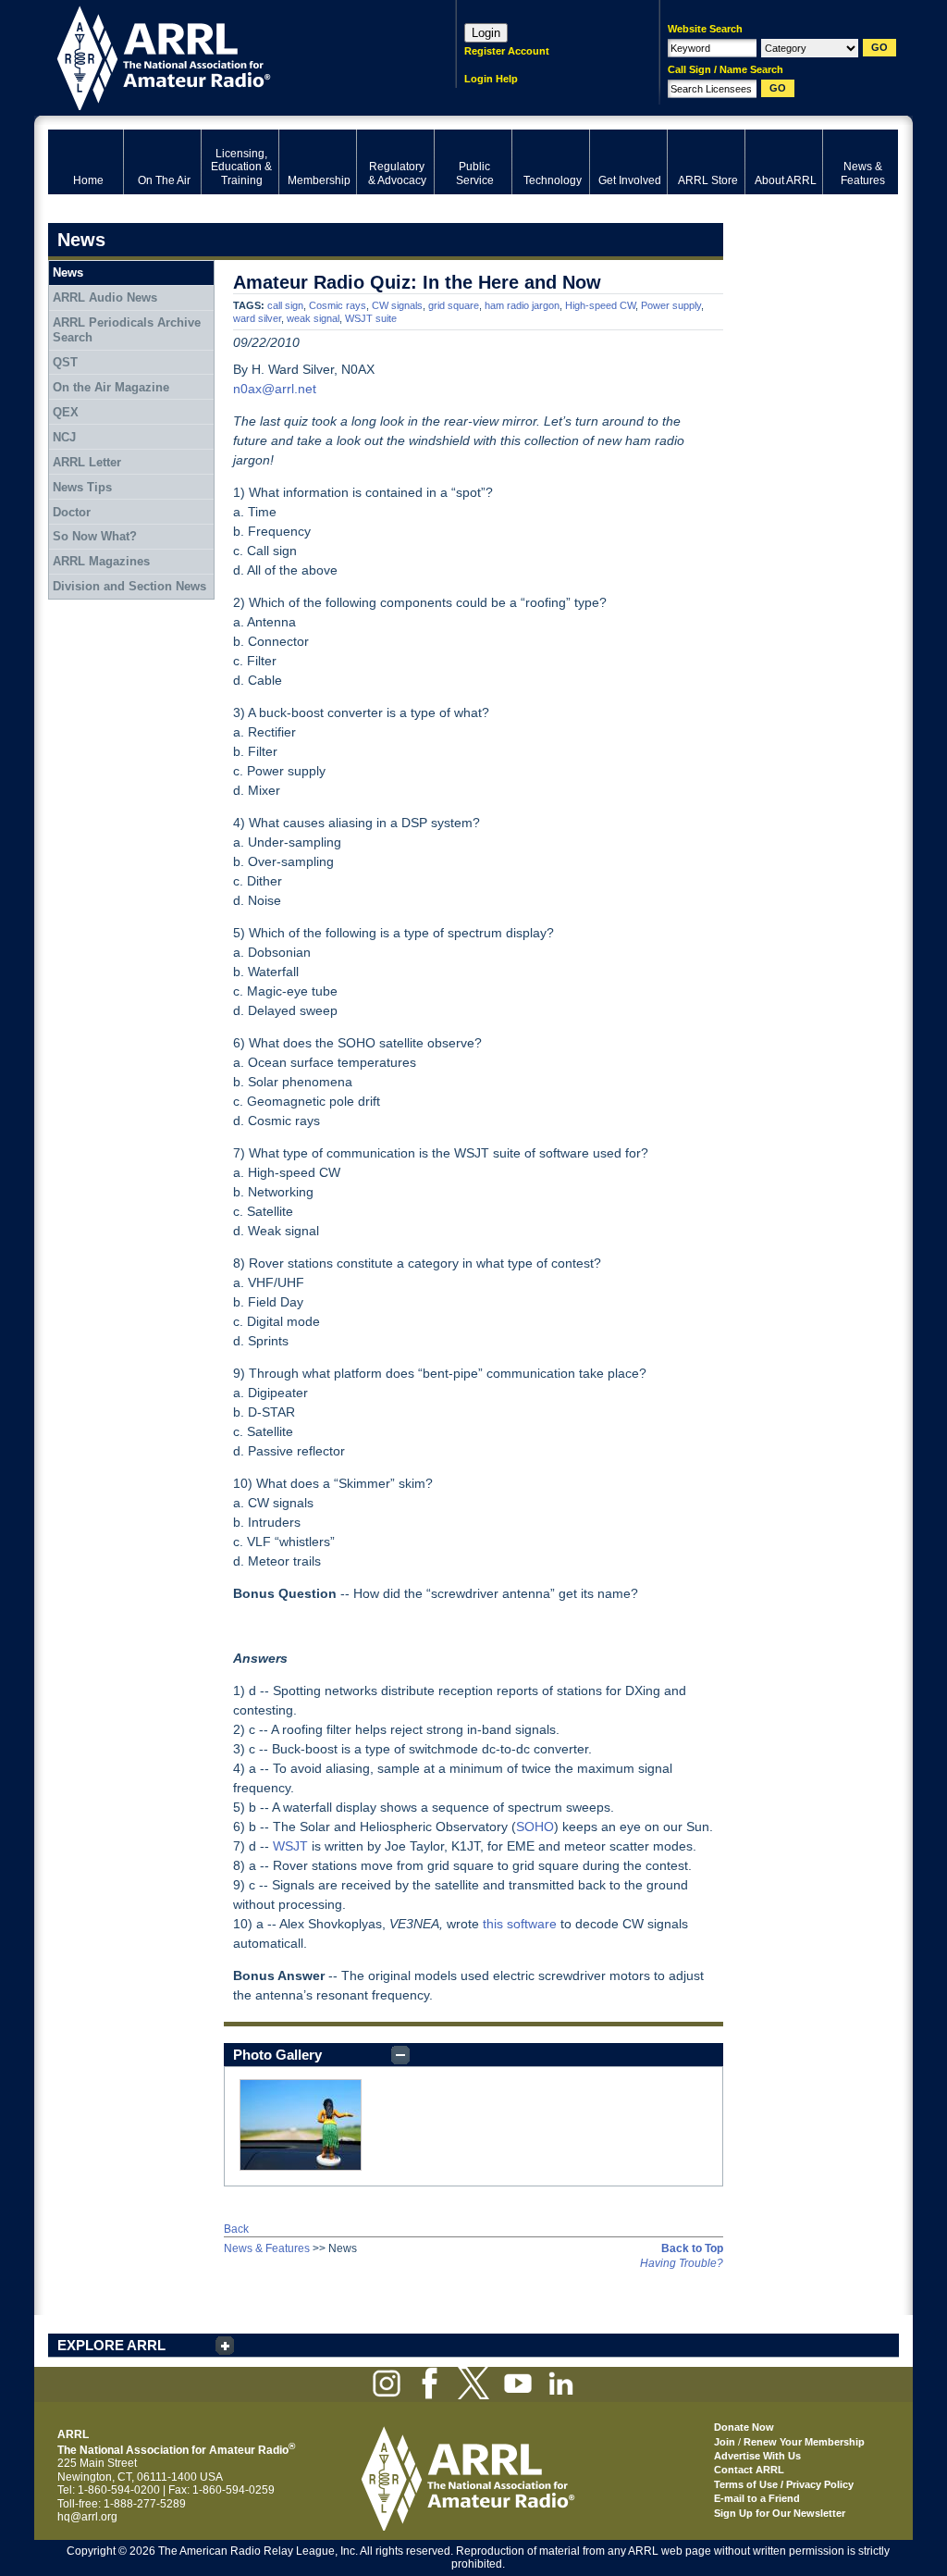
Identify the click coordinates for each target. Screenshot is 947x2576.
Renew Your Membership (804, 2442)
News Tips (82, 487)
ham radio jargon (522, 305)
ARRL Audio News (105, 297)
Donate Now (744, 2427)
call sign (285, 305)
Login (486, 33)
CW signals (397, 305)
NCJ (64, 437)
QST (65, 362)
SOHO (535, 1827)
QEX (66, 412)
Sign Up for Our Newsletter (780, 2513)
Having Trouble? (682, 2263)
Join (725, 2442)
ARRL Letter (87, 462)
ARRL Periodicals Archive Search (127, 330)
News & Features (267, 2248)
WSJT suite (371, 318)
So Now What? (95, 536)
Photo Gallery (277, 2055)
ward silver (257, 318)
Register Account (507, 51)
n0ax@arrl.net (275, 389)
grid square (454, 305)
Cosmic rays (338, 305)
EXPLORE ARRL (111, 2345)
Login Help (491, 79)
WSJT (290, 1846)
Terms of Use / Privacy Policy (784, 2484)
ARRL (228, 56)
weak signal (313, 318)
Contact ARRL (749, 2470)
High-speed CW (600, 305)
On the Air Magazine (111, 387)
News (68, 272)
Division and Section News (129, 586)
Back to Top (692, 2248)
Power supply (671, 305)
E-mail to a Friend (757, 2498)
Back (236, 2229)
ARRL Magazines (101, 561)
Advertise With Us (757, 2456)
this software (520, 1924)
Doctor (72, 512)
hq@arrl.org (87, 2517)
